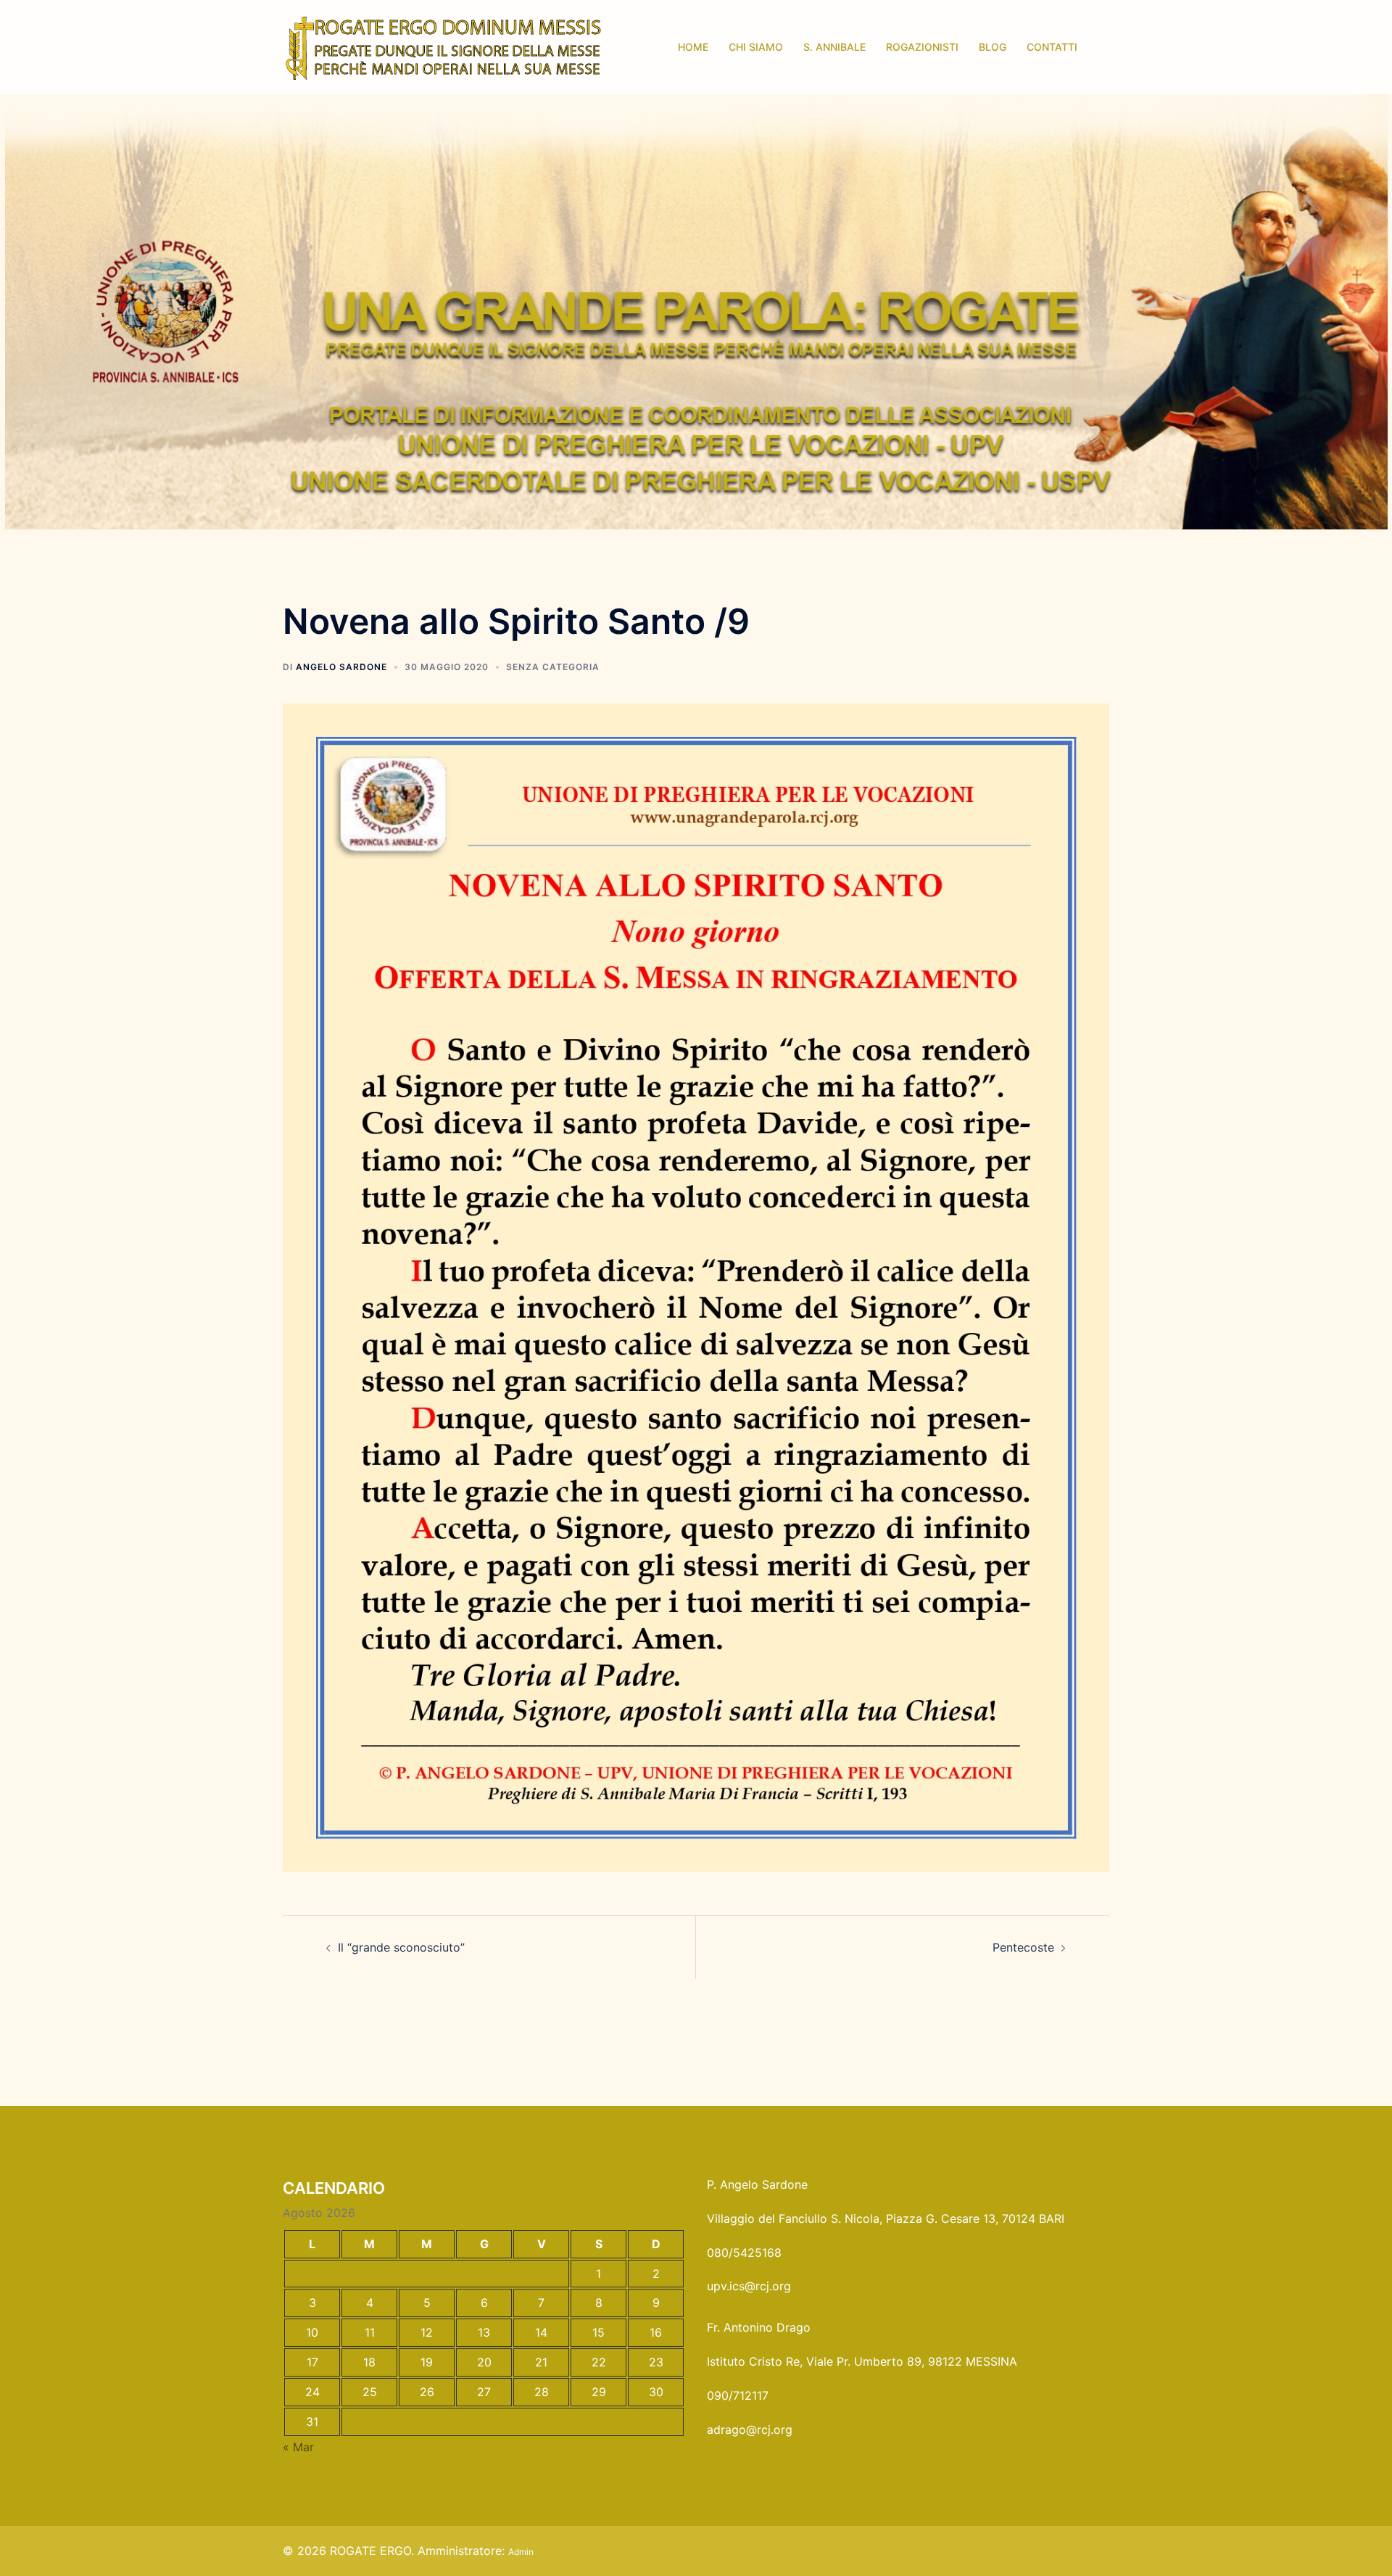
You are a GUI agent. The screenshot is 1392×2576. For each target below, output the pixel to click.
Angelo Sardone (341, 667)
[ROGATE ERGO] (443, 46)
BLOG (993, 47)
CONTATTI (1052, 47)
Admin (521, 2552)
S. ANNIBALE (834, 47)
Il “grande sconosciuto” (401, 1947)
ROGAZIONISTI (922, 47)
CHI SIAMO (756, 47)
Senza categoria (553, 667)
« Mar (298, 2447)
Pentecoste (1023, 1947)
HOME (693, 47)
